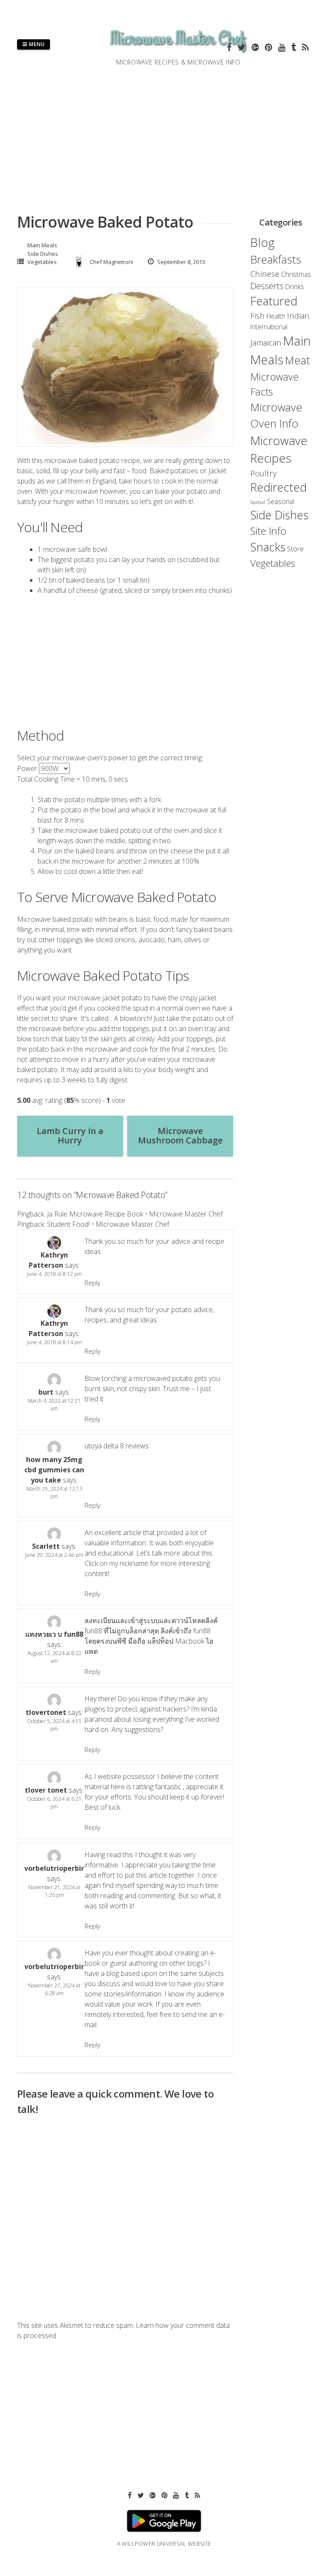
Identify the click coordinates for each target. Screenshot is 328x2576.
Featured (274, 301)
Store (295, 549)
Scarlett (46, 1546)
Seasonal (281, 501)
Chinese (265, 274)
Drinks (295, 287)
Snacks (268, 547)
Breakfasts (276, 259)
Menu (36, 44)
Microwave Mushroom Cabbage (180, 1136)
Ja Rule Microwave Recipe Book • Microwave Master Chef (135, 1214)
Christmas (296, 274)
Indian (298, 315)
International (269, 327)
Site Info (268, 531)
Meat (297, 360)
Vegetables (42, 262)
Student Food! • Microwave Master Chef (108, 1224)
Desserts (267, 286)
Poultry (263, 473)
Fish (258, 315)
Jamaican (266, 342)
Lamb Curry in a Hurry (70, 1136)
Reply (92, 1283)
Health (276, 316)
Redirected (278, 487)
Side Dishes (43, 254)
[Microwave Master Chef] (179, 53)
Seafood (258, 502)
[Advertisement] (125, 665)
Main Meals (42, 245)
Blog (262, 242)
